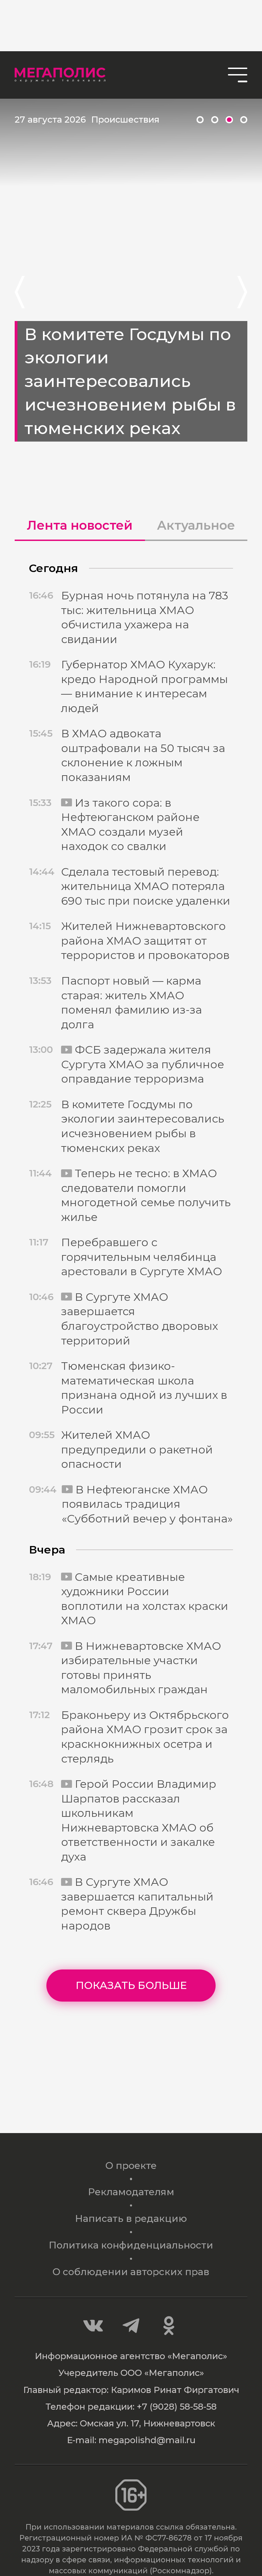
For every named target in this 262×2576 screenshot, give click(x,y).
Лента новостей (80, 525)
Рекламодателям (131, 2192)
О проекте (131, 2166)
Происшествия (125, 119)
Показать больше (131, 1985)
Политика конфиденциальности (131, 2245)
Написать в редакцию (131, 2218)
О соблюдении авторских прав (131, 2272)
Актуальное (196, 525)
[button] (200, 120)
